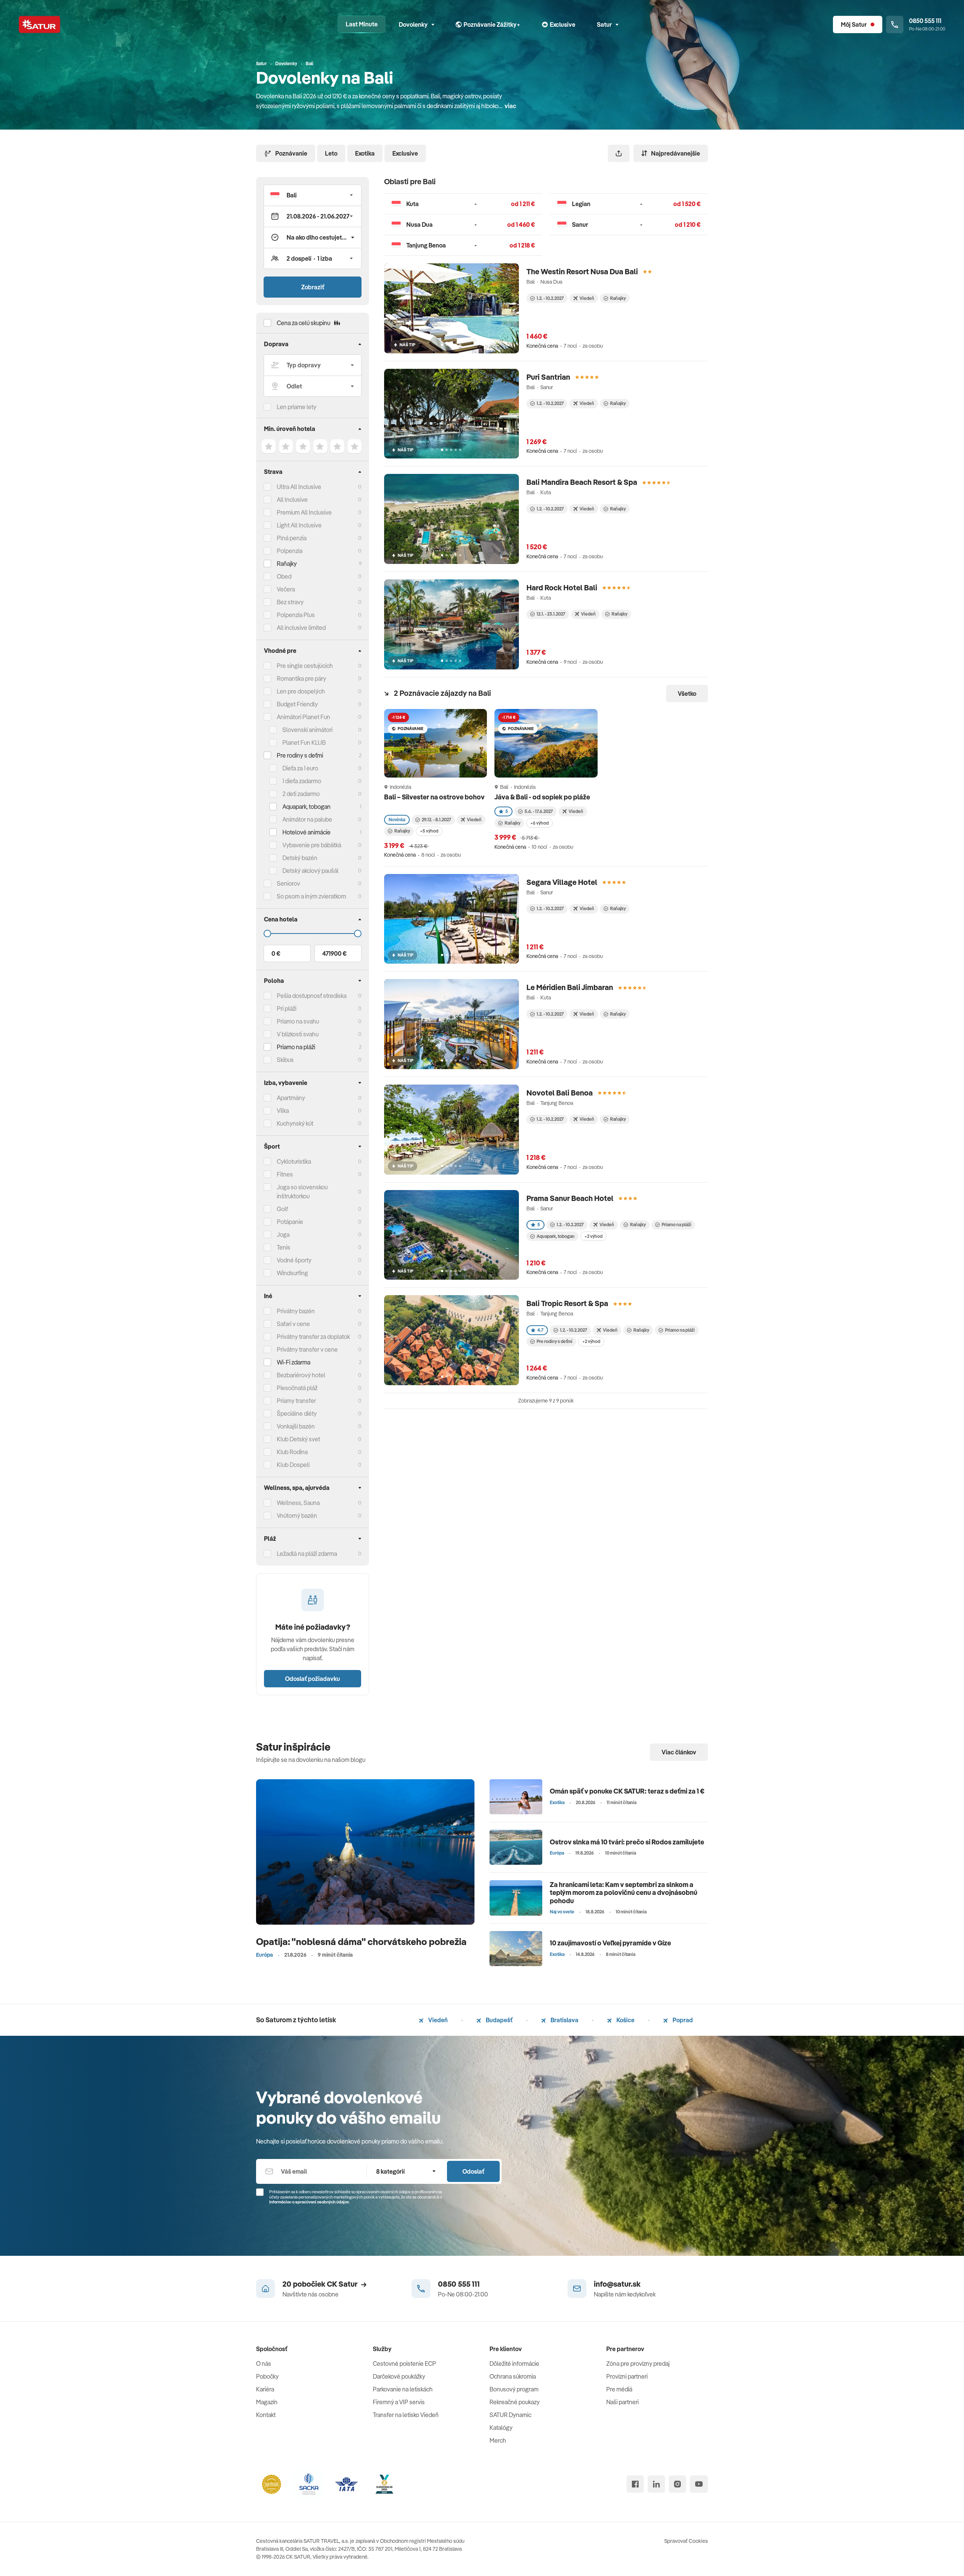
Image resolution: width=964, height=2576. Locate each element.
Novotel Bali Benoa (560, 1093)
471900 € (334, 953)
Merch (498, 2440)
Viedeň (437, 2020)
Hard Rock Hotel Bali (562, 587)
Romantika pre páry (301, 678)
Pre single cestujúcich (305, 666)
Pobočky (267, 2376)
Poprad (682, 2020)
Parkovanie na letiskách (403, 2389)
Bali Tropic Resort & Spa (567, 1303)
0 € (276, 953)
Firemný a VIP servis (399, 2402)
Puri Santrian (548, 377)
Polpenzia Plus (296, 615)
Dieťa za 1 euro (300, 768)
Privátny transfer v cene (307, 1349)
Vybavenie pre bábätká (312, 845)
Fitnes (285, 1174)
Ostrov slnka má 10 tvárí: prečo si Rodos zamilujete (627, 1842)
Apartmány (291, 1098)
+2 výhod (593, 1236)
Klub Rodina (292, 1452)
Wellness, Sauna (298, 1503)
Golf (282, 1209)
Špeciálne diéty (297, 1413)
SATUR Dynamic (510, 2415)
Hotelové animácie (307, 832)
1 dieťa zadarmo (302, 781)
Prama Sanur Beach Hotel (570, 1198)
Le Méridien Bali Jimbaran (570, 987)
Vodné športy (294, 1260)
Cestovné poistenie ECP (404, 2364)
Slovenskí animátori (307, 730)
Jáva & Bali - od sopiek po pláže (543, 797)
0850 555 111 (459, 2284)
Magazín (267, 2402)
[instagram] (677, 2484)
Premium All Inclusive (304, 512)
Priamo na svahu (298, 1021)
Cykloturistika (294, 1161)
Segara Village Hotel (562, 882)
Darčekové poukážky (399, 2376)
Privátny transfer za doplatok (313, 1337)
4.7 (540, 1330)
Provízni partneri (627, 2376)
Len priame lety (297, 407)
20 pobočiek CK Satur (320, 2284)
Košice (625, 2020)
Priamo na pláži (676, 1225)
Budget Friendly (297, 704)
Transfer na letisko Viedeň (406, 2415)
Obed (284, 576)
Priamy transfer (296, 1401)
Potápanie (290, 1222)
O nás (264, 2364)
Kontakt (266, 2415)
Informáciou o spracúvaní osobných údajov (309, 2202)
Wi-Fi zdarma (294, 1362)
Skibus (285, 1060)
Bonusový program (514, 2389)
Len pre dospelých (301, 691)
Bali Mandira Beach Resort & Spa (582, 482)
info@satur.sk (617, 2284)
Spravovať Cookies (686, 2541)
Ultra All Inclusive (299, 487)
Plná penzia (292, 538)
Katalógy (501, 2428)
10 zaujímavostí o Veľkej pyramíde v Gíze (610, 1943)
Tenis (284, 1247)
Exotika (365, 153)
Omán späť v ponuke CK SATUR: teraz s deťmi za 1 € (627, 1791)
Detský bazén (300, 858)
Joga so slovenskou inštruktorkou (302, 1192)
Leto (331, 153)
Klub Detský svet (298, 1439)
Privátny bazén (296, 1311)
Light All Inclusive (299, 525)
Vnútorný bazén (297, 1516)
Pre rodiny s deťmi (300, 755)
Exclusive (405, 153)
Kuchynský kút (295, 1123)
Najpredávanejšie (676, 153)
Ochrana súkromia (513, 2376)
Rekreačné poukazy (515, 2402)
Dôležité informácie (514, 2364)
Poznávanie (291, 153)
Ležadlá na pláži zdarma (307, 1554)
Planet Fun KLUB (304, 743)
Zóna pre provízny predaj (638, 2364)
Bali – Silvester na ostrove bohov (434, 797)
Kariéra (265, 2389)
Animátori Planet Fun (304, 717)
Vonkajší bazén (296, 1426)
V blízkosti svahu (298, 1034)
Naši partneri (622, 2402)
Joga (283, 1235)
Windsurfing (292, 1273)
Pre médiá (619, 2389)
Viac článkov (679, 1752)
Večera (286, 589)
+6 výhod (539, 823)
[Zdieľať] (619, 153)
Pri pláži (287, 1008)
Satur (604, 24)
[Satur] (40, 24)
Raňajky (287, 564)
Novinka (397, 820)
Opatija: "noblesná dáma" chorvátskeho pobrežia (361, 1941)
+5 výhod (429, 831)
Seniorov (288, 883)
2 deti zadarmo (301, 794)
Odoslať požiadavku (313, 1679)
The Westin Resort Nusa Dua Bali (582, 271)
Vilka (283, 1111)
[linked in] (656, 2484)
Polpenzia (290, 551)
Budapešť (499, 2020)
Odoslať (473, 2171)
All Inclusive (292, 500)
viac (510, 106)
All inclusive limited (301, 628)
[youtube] (699, 2484)
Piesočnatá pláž (297, 1388)
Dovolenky (413, 24)
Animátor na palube (307, 819)
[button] (313, 195)
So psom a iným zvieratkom (311, 896)
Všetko (687, 694)
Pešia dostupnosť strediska (312, 996)
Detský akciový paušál (310, 871)
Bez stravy (290, 602)
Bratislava (564, 2020)
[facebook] (635, 2484)
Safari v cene (293, 1324)
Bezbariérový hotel (301, 1375)
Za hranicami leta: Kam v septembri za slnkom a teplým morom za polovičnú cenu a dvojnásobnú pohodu (624, 1893)
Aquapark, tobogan (556, 1236)
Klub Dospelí (293, 1465)
